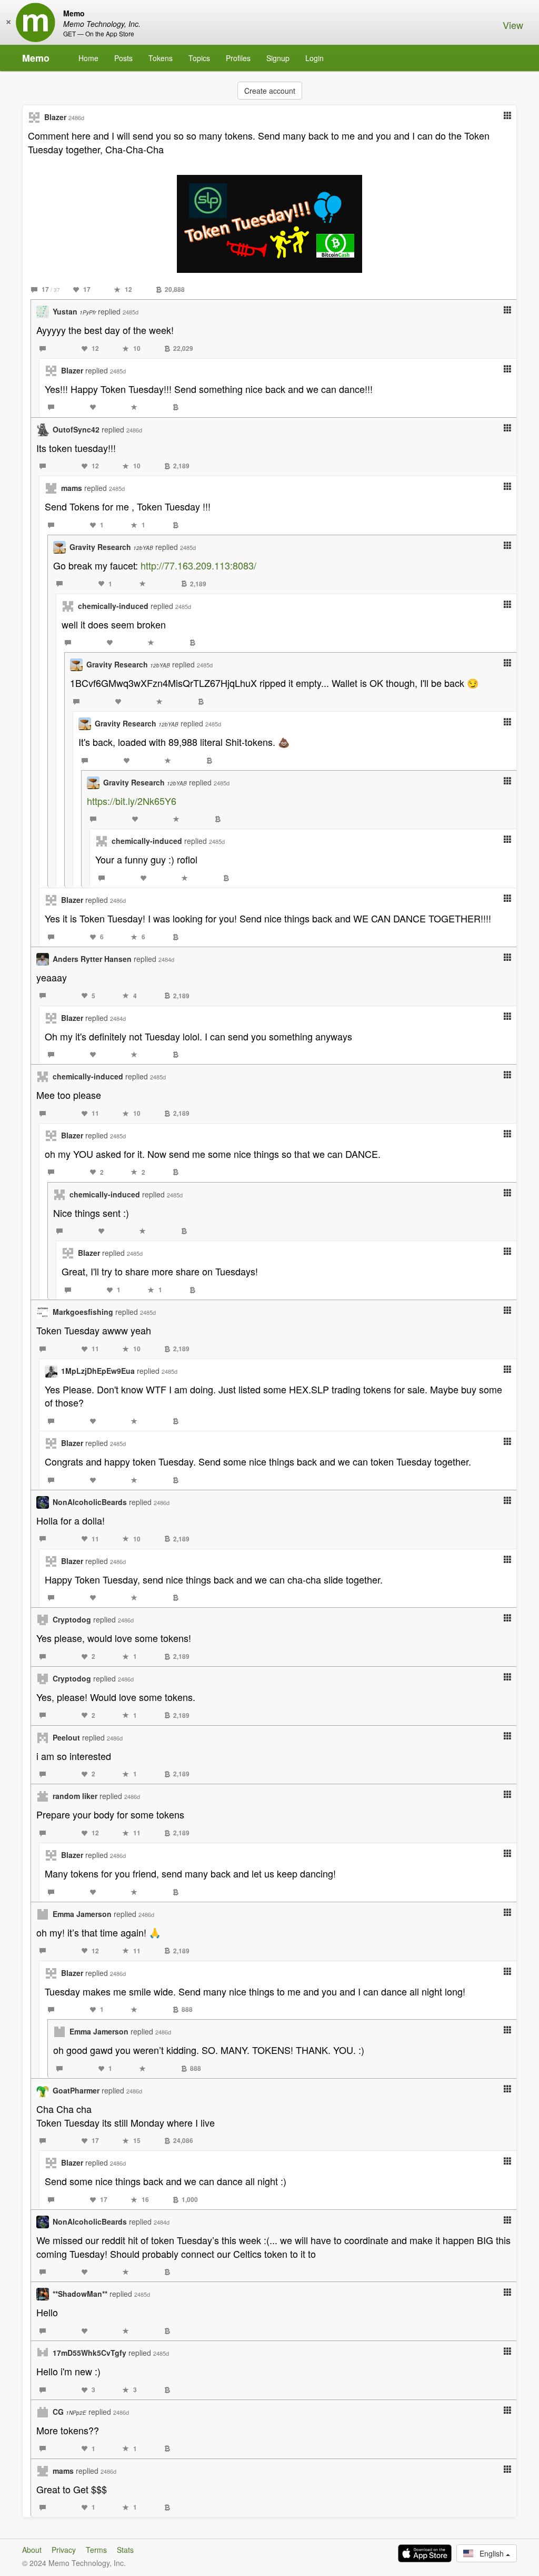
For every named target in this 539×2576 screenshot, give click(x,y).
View (513, 25)
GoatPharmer (76, 2090)
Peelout (66, 1737)
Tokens (161, 58)
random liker (75, 1796)
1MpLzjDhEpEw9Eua (98, 1371)
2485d (131, 312)
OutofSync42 (76, 429)
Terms (96, 2550)
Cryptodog (72, 1619)
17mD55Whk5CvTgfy (89, 2353)
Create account (270, 91)
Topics (199, 58)
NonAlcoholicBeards (90, 1502)
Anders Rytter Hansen (92, 959)
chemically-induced (113, 606)
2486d (76, 117)
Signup (278, 58)
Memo (36, 58)
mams (72, 488)
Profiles (238, 58)
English (490, 2553)
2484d (166, 959)
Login (315, 58)
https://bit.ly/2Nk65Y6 (132, 801)
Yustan (74, 311)
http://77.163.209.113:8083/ (198, 565)
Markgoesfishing (83, 1312)
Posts (123, 58)
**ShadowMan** (80, 2294)
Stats (125, 2550)
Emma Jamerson (82, 1914)
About (32, 2550)
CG (69, 2412)
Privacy (64, 2550)
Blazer (55, 117)
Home (88, 58)
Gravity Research (111, 547)
